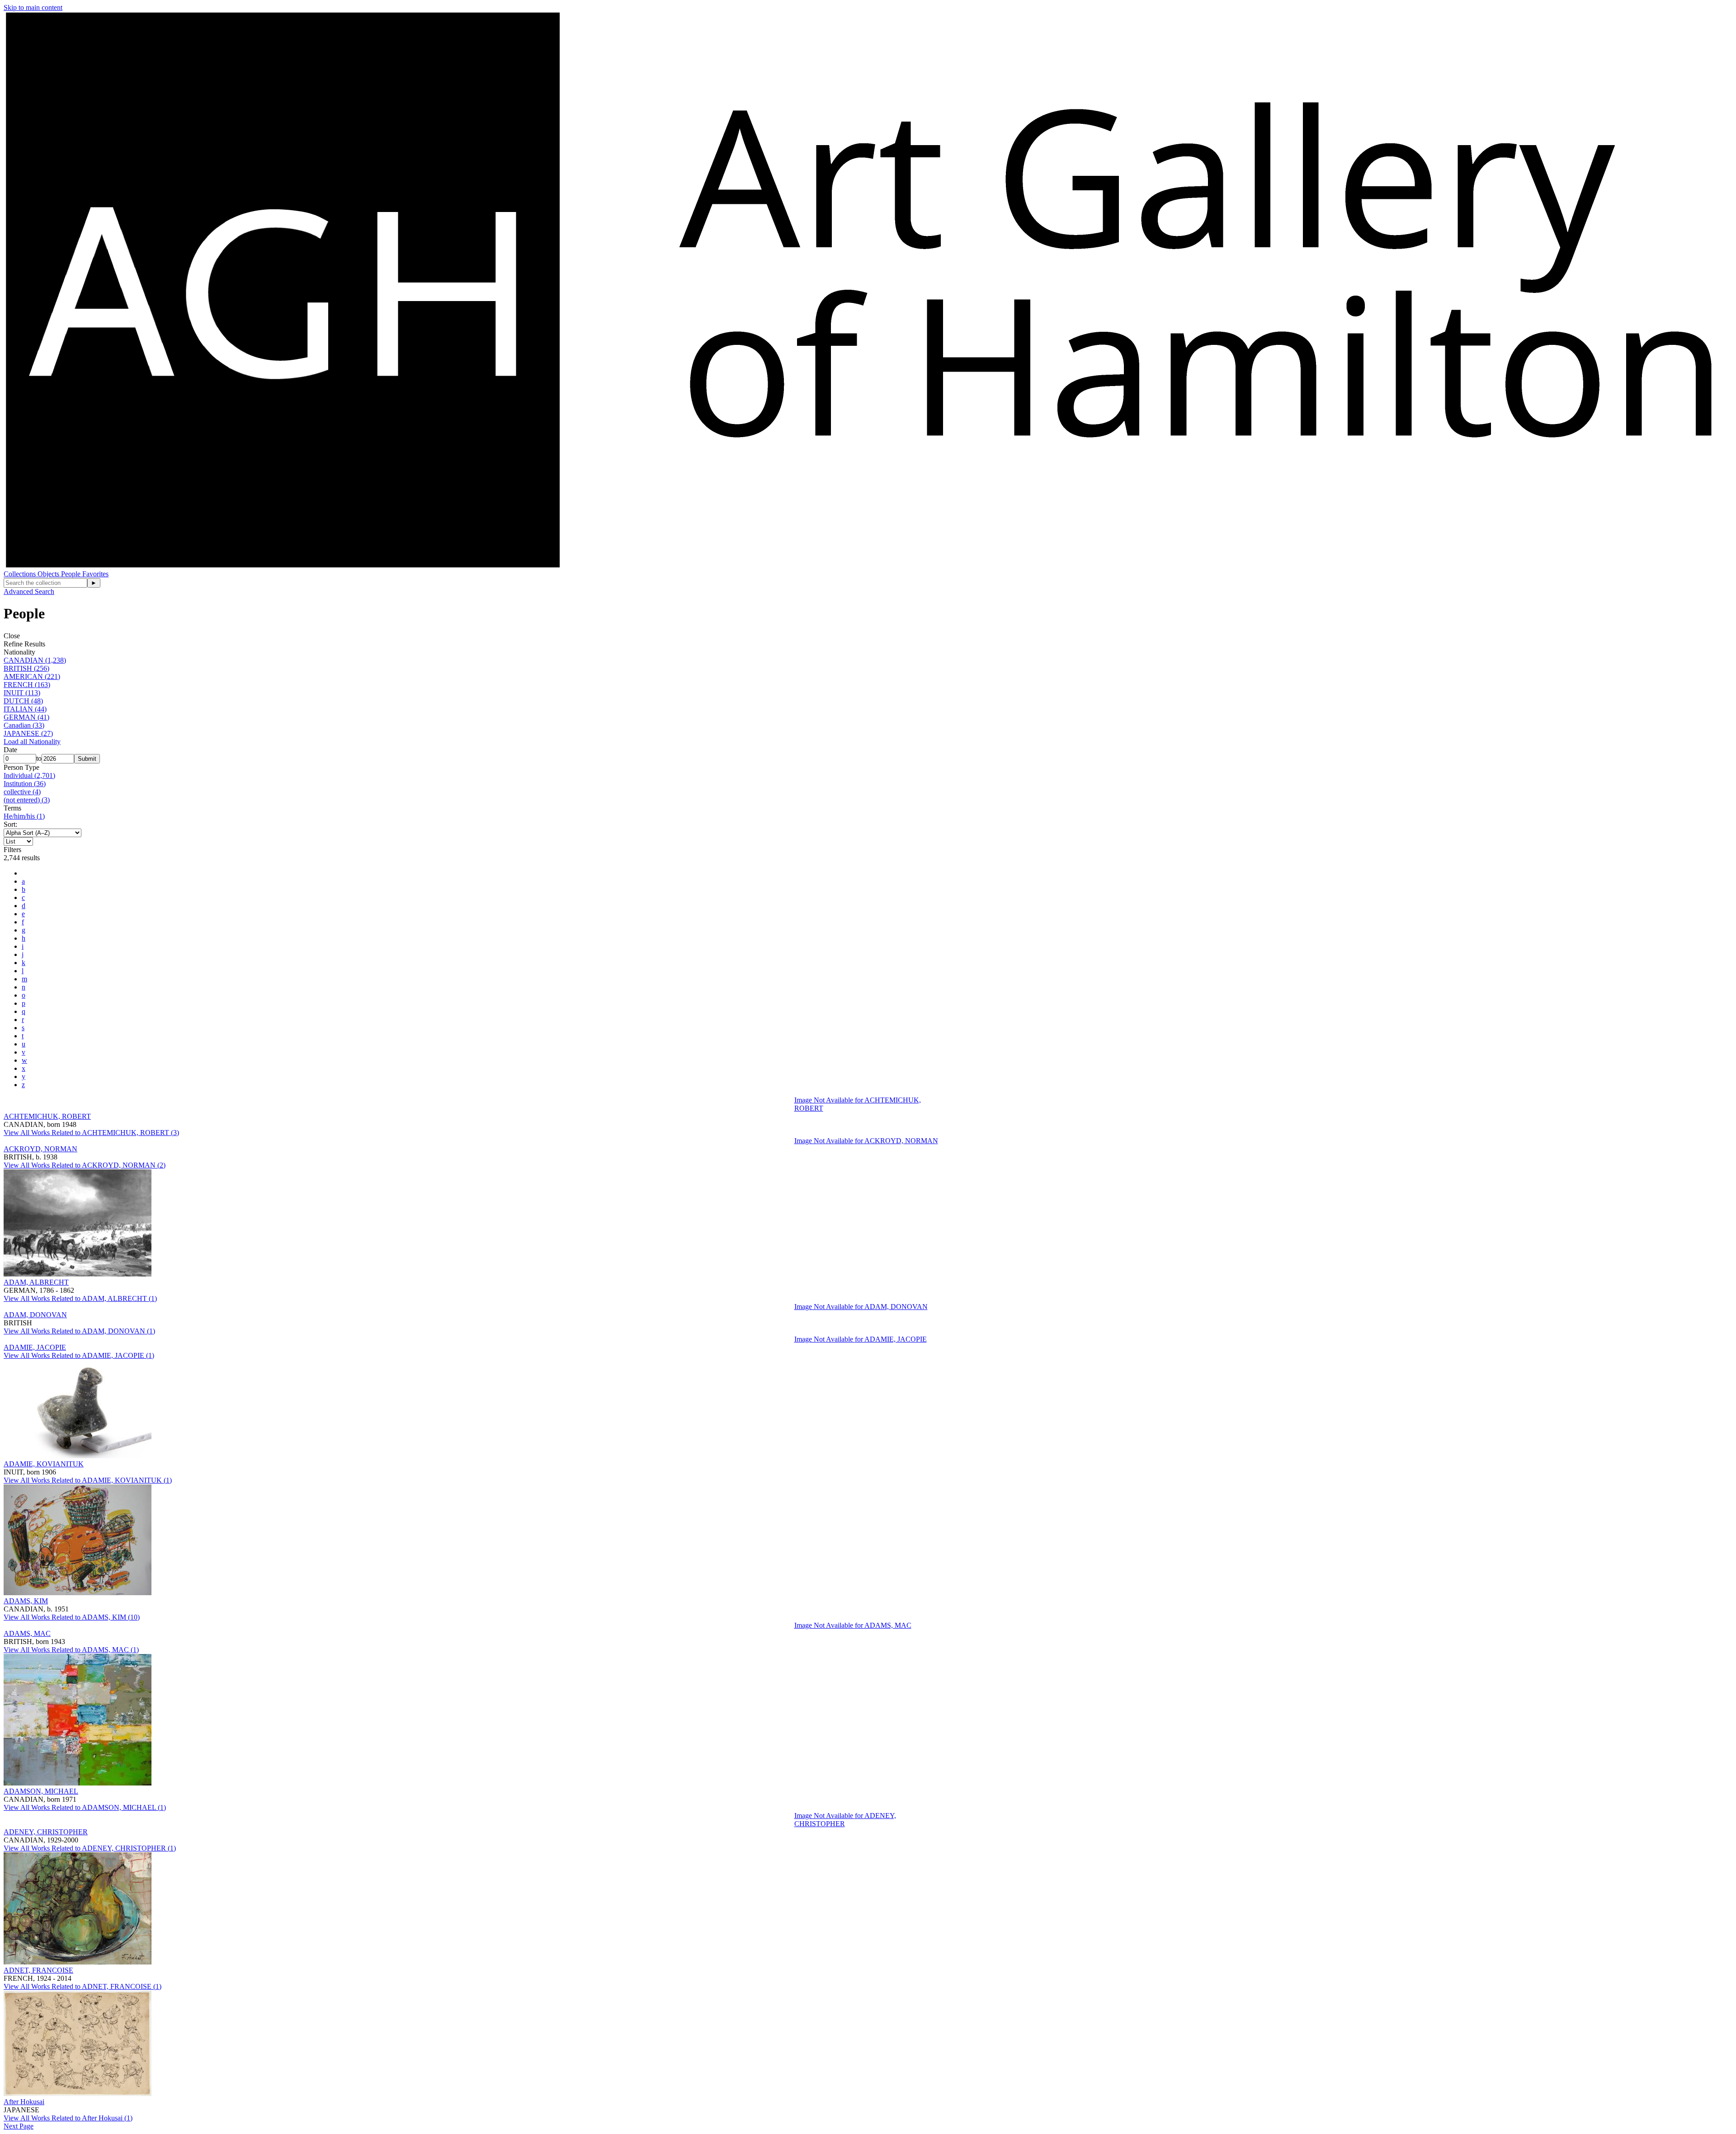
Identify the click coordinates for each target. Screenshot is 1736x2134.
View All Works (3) (91, 1133)
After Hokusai (24, 2102)
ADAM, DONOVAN (35, 1315)
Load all (32, 742)
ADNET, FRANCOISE (38, 1970)
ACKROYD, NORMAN (40, 1149)
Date (10, 750)
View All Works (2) (85, 1165)
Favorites (95, 574)
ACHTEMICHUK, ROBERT (47, 1116)
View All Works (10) (72, 1617)
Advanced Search (29, 591)
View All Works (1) (80, 1298)
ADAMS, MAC (27, 1633)
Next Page (19, 2126)
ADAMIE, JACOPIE (35, 1347)
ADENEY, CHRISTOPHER (46, 1832)
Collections (21, 574)
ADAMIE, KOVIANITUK (44, 1464)
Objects (49, 574)
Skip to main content (33, 7)
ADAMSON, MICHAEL (41, 1791)
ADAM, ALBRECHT (36, 1282)
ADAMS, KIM (26, 1601)
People (72, 574)
